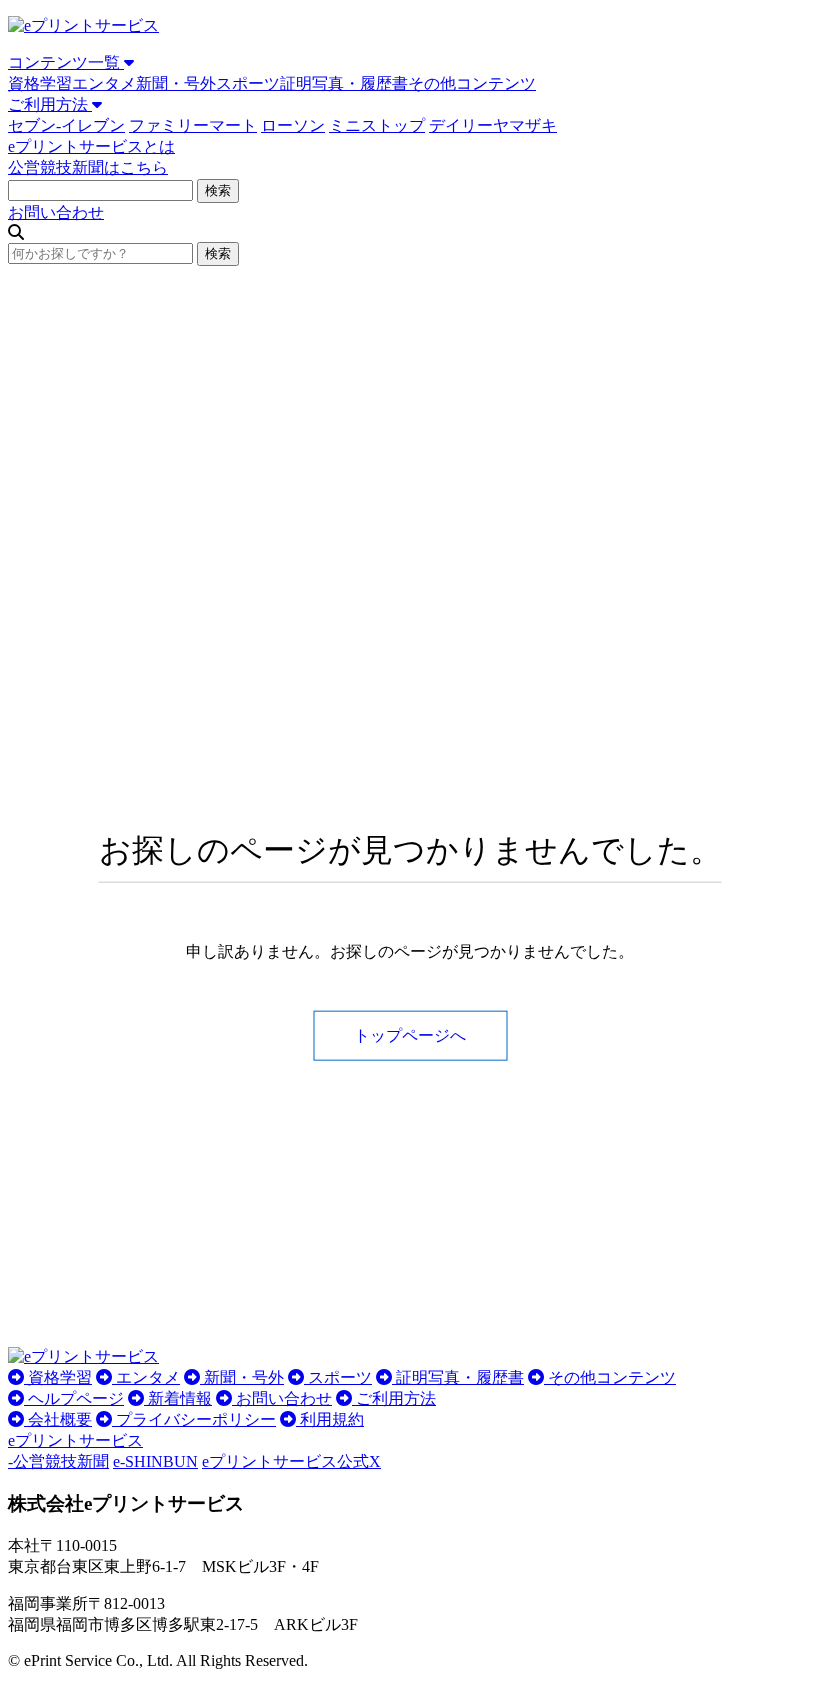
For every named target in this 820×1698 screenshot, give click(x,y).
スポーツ (248, 83)
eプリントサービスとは (91, 146)
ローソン (293, 125)
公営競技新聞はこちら (88, 167)
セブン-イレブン (66, 125)
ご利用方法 (50, 104)
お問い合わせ (56, 212)
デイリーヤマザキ (493, 125)
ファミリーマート (193, 125)
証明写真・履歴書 (344, 83)
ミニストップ (377, 125)
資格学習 (40, 83)
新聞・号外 (176, 83)
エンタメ (104, 83)
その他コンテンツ (472, 83)
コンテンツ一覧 (66, 62)
